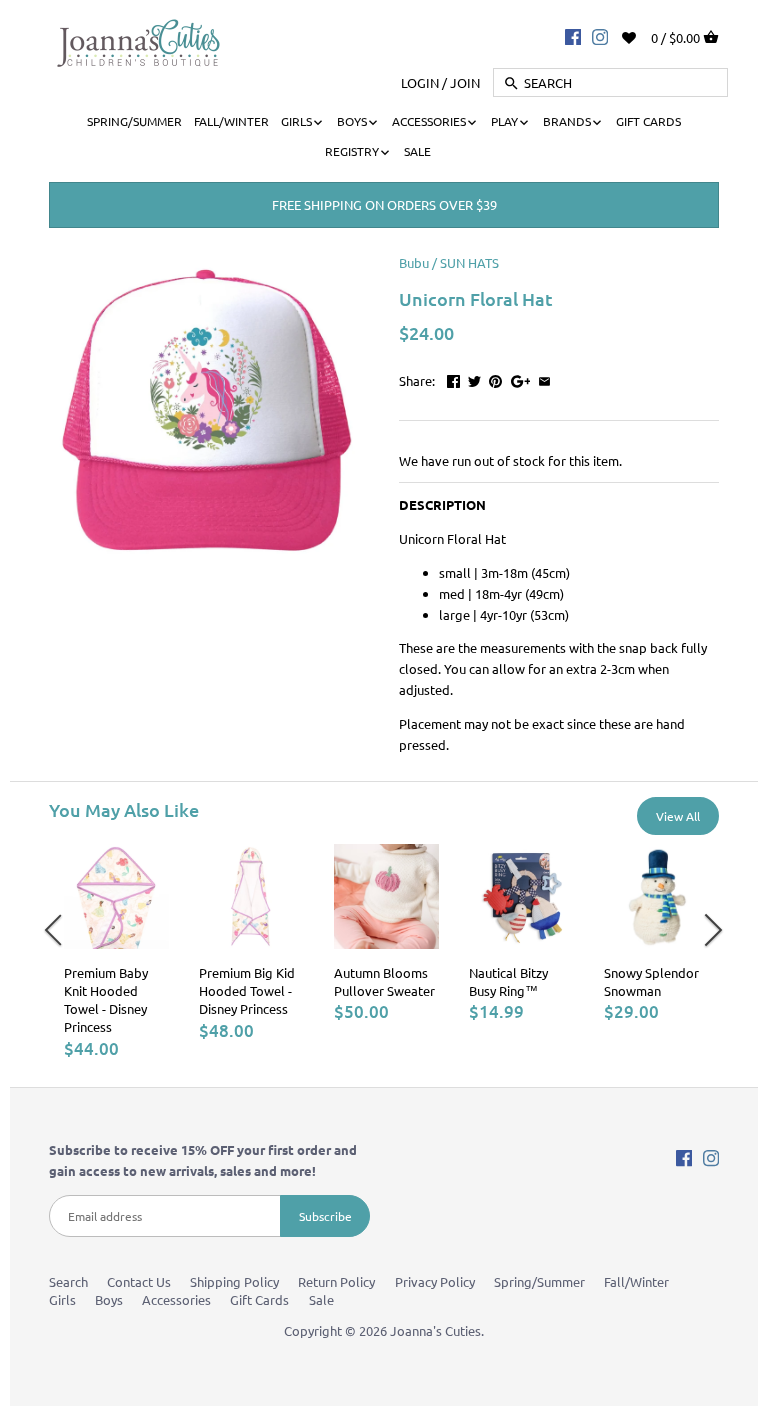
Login (420, 82)
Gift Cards (259, 1299)
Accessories (176, 1299)
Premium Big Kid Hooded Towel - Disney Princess (247, 990)
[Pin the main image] (495, 378)
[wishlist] (642, 35)
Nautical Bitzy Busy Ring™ (508, 981)
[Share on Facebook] (453, 378)
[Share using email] (544, 378)
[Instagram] (600, 36)
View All (678, 816)
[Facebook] (573, 36)
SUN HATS (469, 262)
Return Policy (336, 1281)
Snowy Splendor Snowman (651, 981)
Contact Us (139, 1281)
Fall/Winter (636, 1281)
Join (465, 82)
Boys (109, 1299)
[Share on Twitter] (474, 378)
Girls (62, 1299)
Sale (321, 1299)
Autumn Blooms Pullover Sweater (384, 981)
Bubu (414, 262)
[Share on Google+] (521, 378)
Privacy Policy (435, 1281)
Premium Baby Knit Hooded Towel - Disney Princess (106, 1000)
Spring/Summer (539, 1281)
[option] (116, 951)
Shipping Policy (234, 1281)
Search (68, 1281)
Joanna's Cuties (435, 1330)
